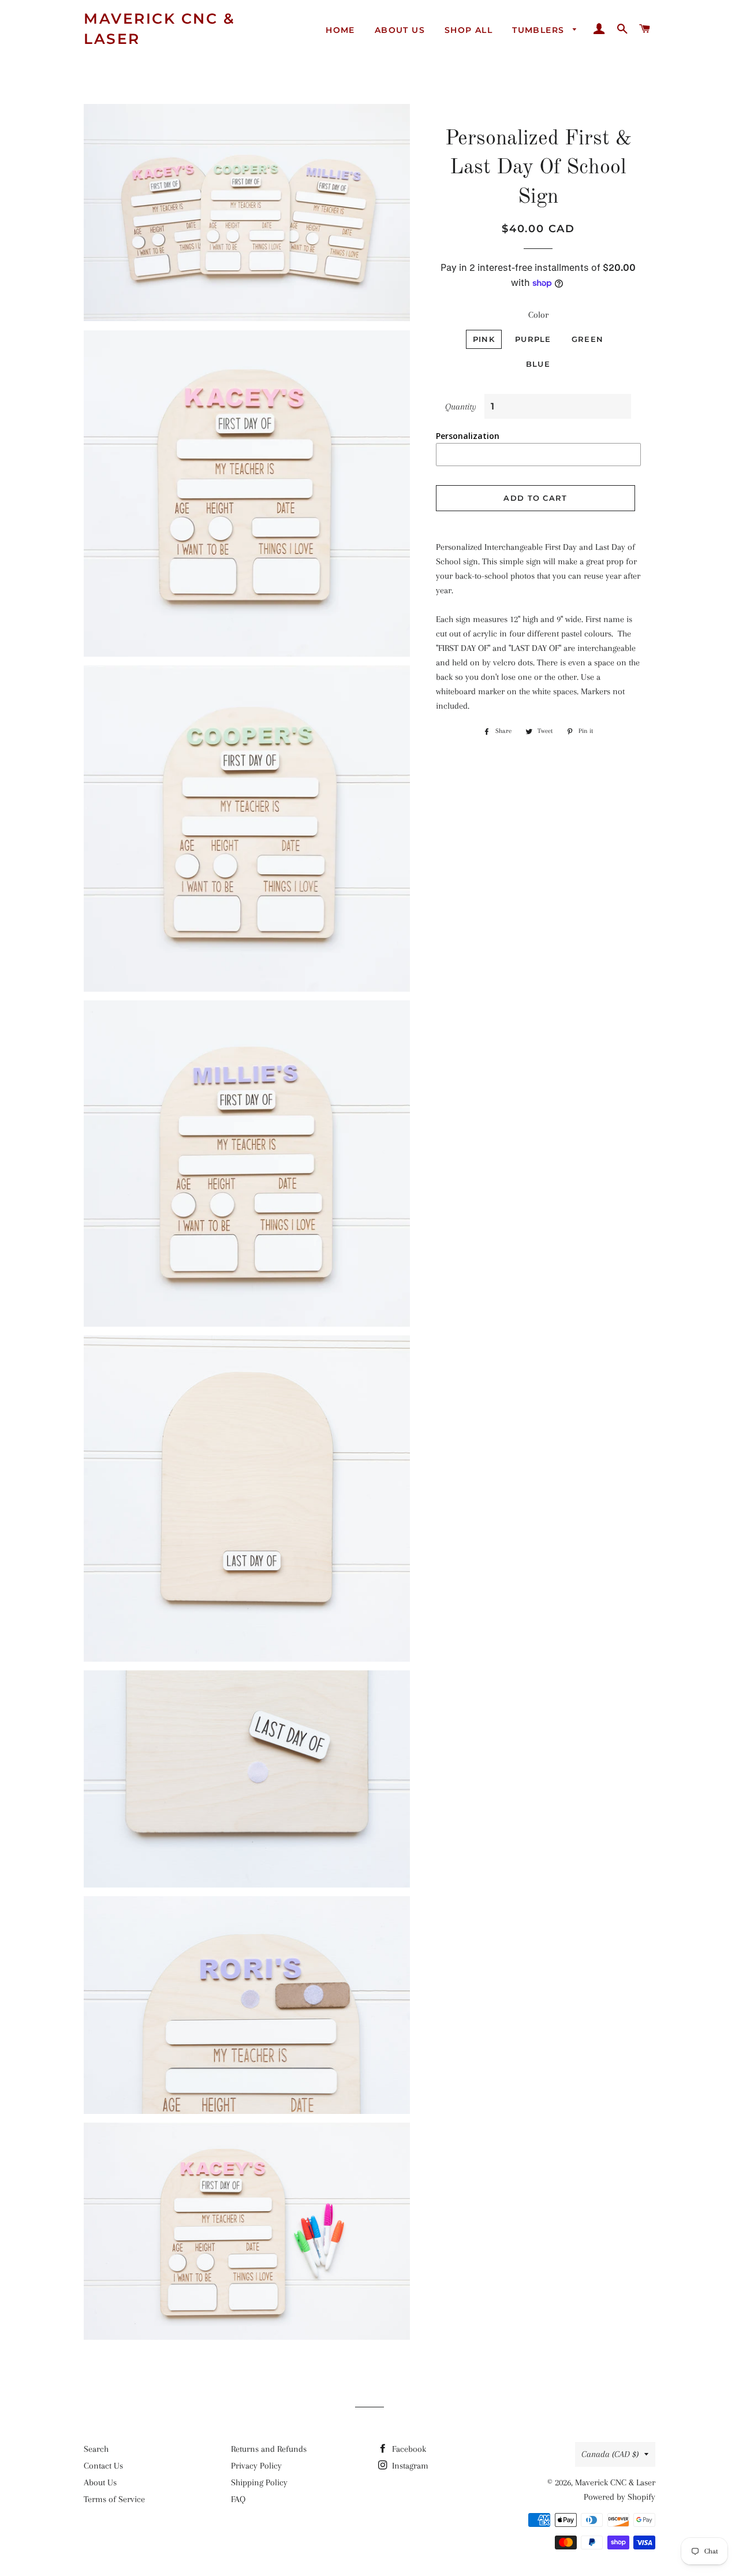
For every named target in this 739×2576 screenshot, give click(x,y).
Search (96, 2449)
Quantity (461, 407)
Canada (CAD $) (610, 2454)
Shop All (469, 30)
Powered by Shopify (619, 2497)
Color (538, 315)
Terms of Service (114, 2499)
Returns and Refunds (269, 2449)
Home (340, 30)
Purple (533, 339)
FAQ (238, 2499)
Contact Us (103, 2466)
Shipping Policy (259, 2482)
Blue (538, 364)
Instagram (409, 2466)
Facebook (408, 2449)
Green (588, 339)
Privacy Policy (256, 2466)
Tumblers (540, 30)
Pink (484, 339)
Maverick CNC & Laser (159, 29)
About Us (400, 30)
